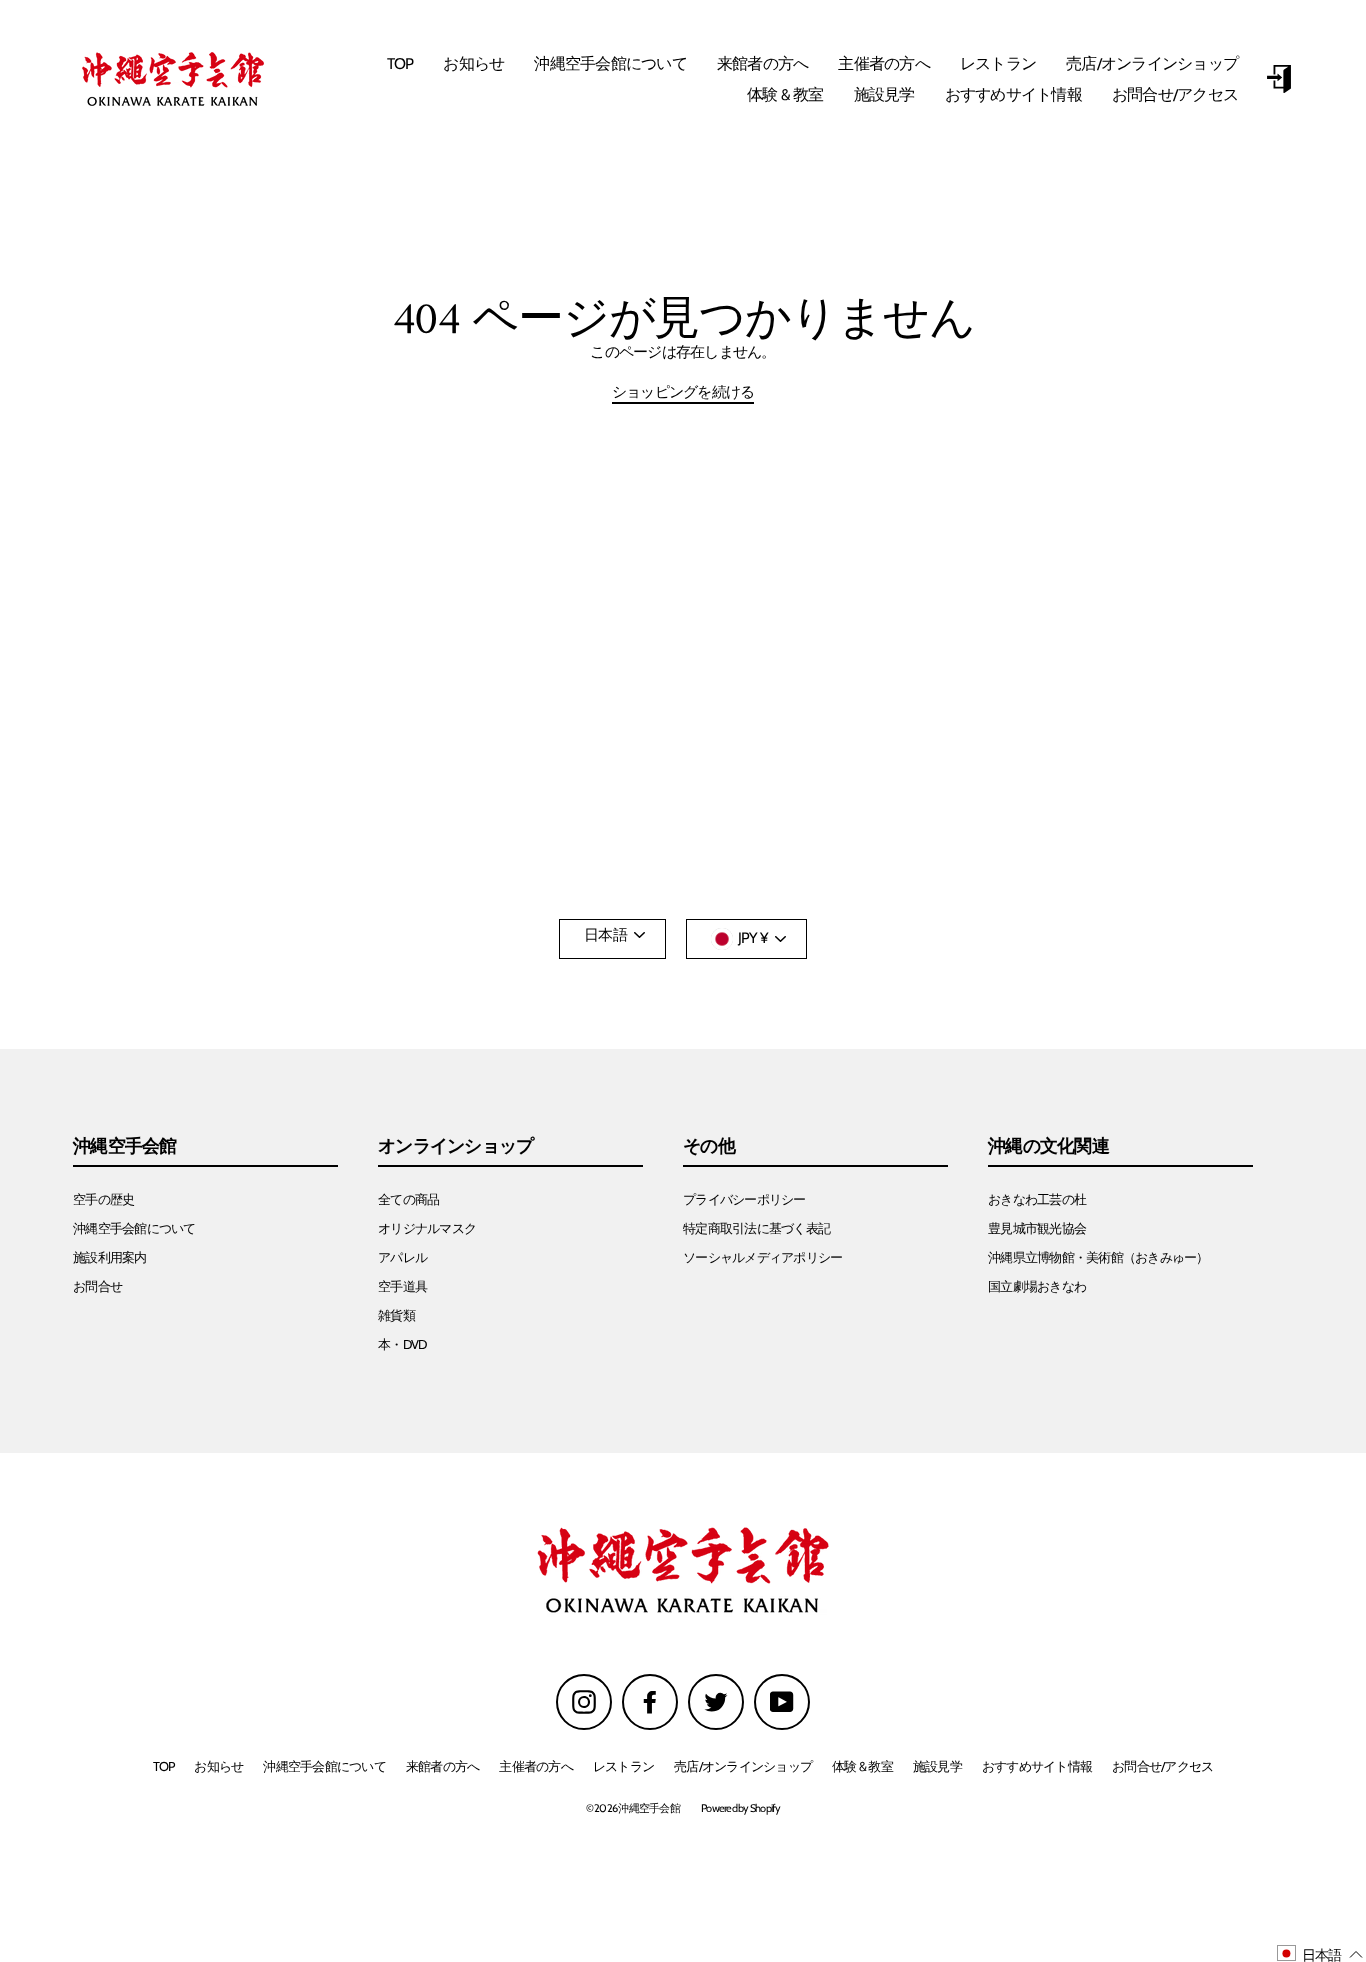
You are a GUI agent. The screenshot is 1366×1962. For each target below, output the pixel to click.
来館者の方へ (763, 63)
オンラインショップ (455, 1147)
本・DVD (402, 1344)
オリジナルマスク (427, 1228)
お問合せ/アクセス (1175, 94)
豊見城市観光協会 (1037, 1228)
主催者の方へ (884, 63)
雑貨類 (396, 1315)
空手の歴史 (103, 1199)
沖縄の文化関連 (1048, 1147)
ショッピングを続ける (683, 393)
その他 (709, 1147)
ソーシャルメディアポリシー (762, 1257)
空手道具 (402, 1286)
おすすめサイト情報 (1013, 94)
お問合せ (97, 1286)
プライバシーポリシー (744, 1199)
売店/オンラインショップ (1152, 63)
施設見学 (884, 94)
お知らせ (473, 63)
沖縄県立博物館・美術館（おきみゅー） (1098, 1257)
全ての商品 (408, 1199)
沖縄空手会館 (125, 1147)
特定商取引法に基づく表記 (756, 1228)
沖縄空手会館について (610, 63)
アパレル (402, 1257)
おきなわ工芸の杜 (1037, 1199)
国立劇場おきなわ (1037, 1286)
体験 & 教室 (785, 94)
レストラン (998, 63)
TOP (400, 63)
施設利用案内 (110, 1257)
